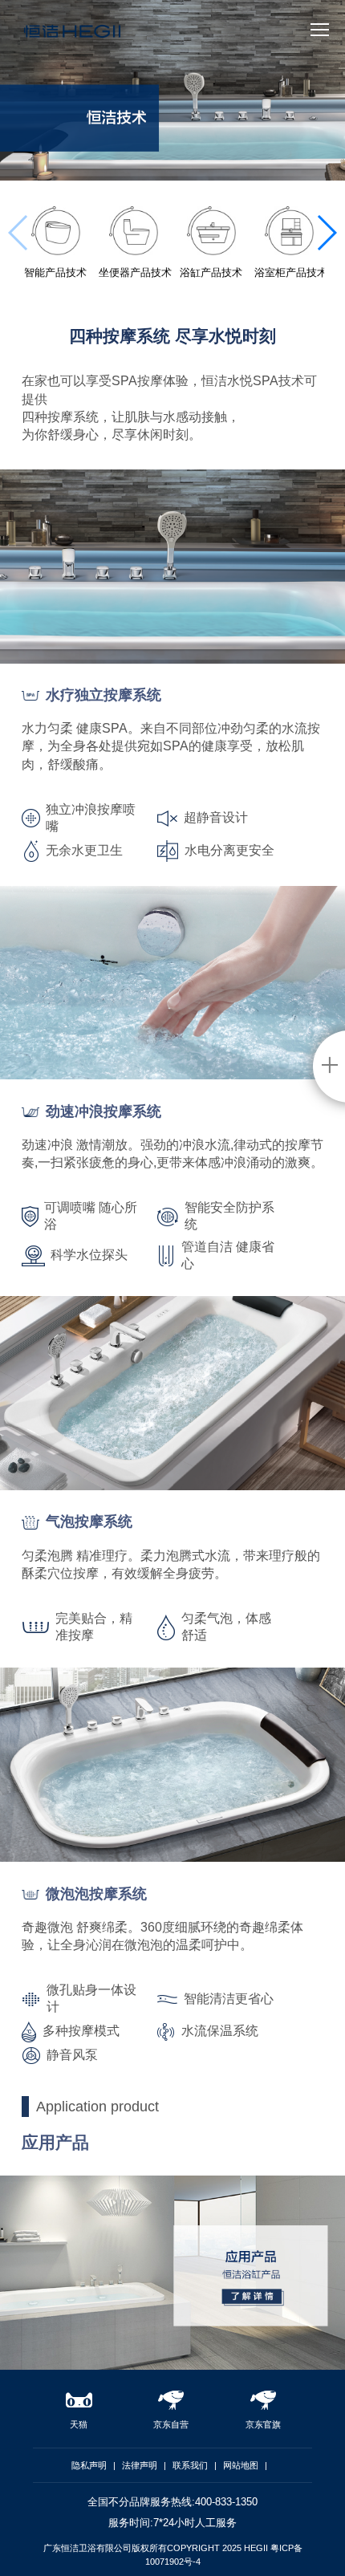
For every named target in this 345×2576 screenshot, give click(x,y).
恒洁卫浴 (72, 37)
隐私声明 (89, 2465)
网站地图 (241, 2465)
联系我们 (190, 2465)
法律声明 (140, 2465)
